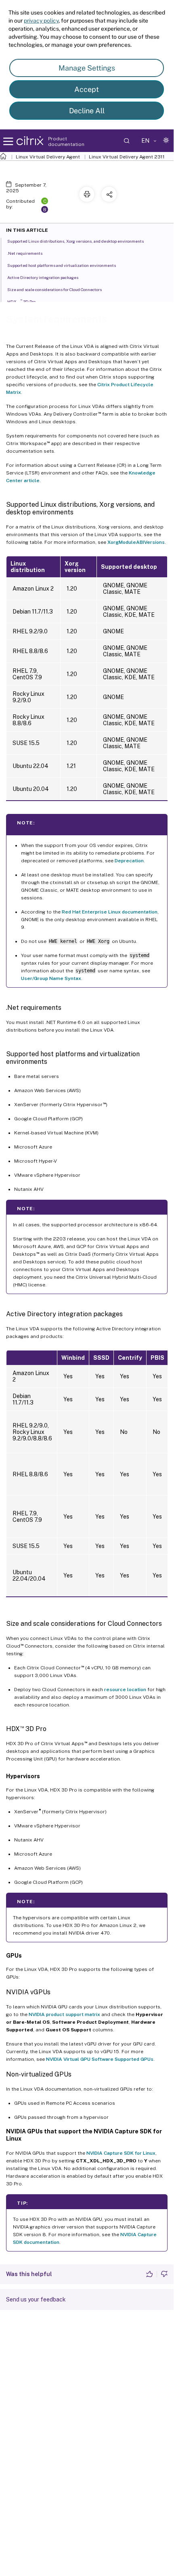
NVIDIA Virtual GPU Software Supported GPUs (100, 2059)
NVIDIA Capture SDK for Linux (121, 2153)
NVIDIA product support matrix (64, 2014)
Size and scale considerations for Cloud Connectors (55, 289)
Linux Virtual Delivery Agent (48, 157)
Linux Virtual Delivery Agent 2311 (127, 157)
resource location (125, 1690)
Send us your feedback (36, 2299)
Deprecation (129, 861)
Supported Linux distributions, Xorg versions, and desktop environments (75, 241)
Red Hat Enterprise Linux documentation (110, 912)
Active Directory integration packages (43, 277)
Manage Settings (87, 68)
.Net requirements (25, 253)
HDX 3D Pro (21, 301)
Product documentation (66, 141)
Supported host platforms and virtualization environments (62, 265)
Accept (87, 89)
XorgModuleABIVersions (136, 542)
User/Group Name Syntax (51, 978)
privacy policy (41, 21)
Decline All (87, 111)
